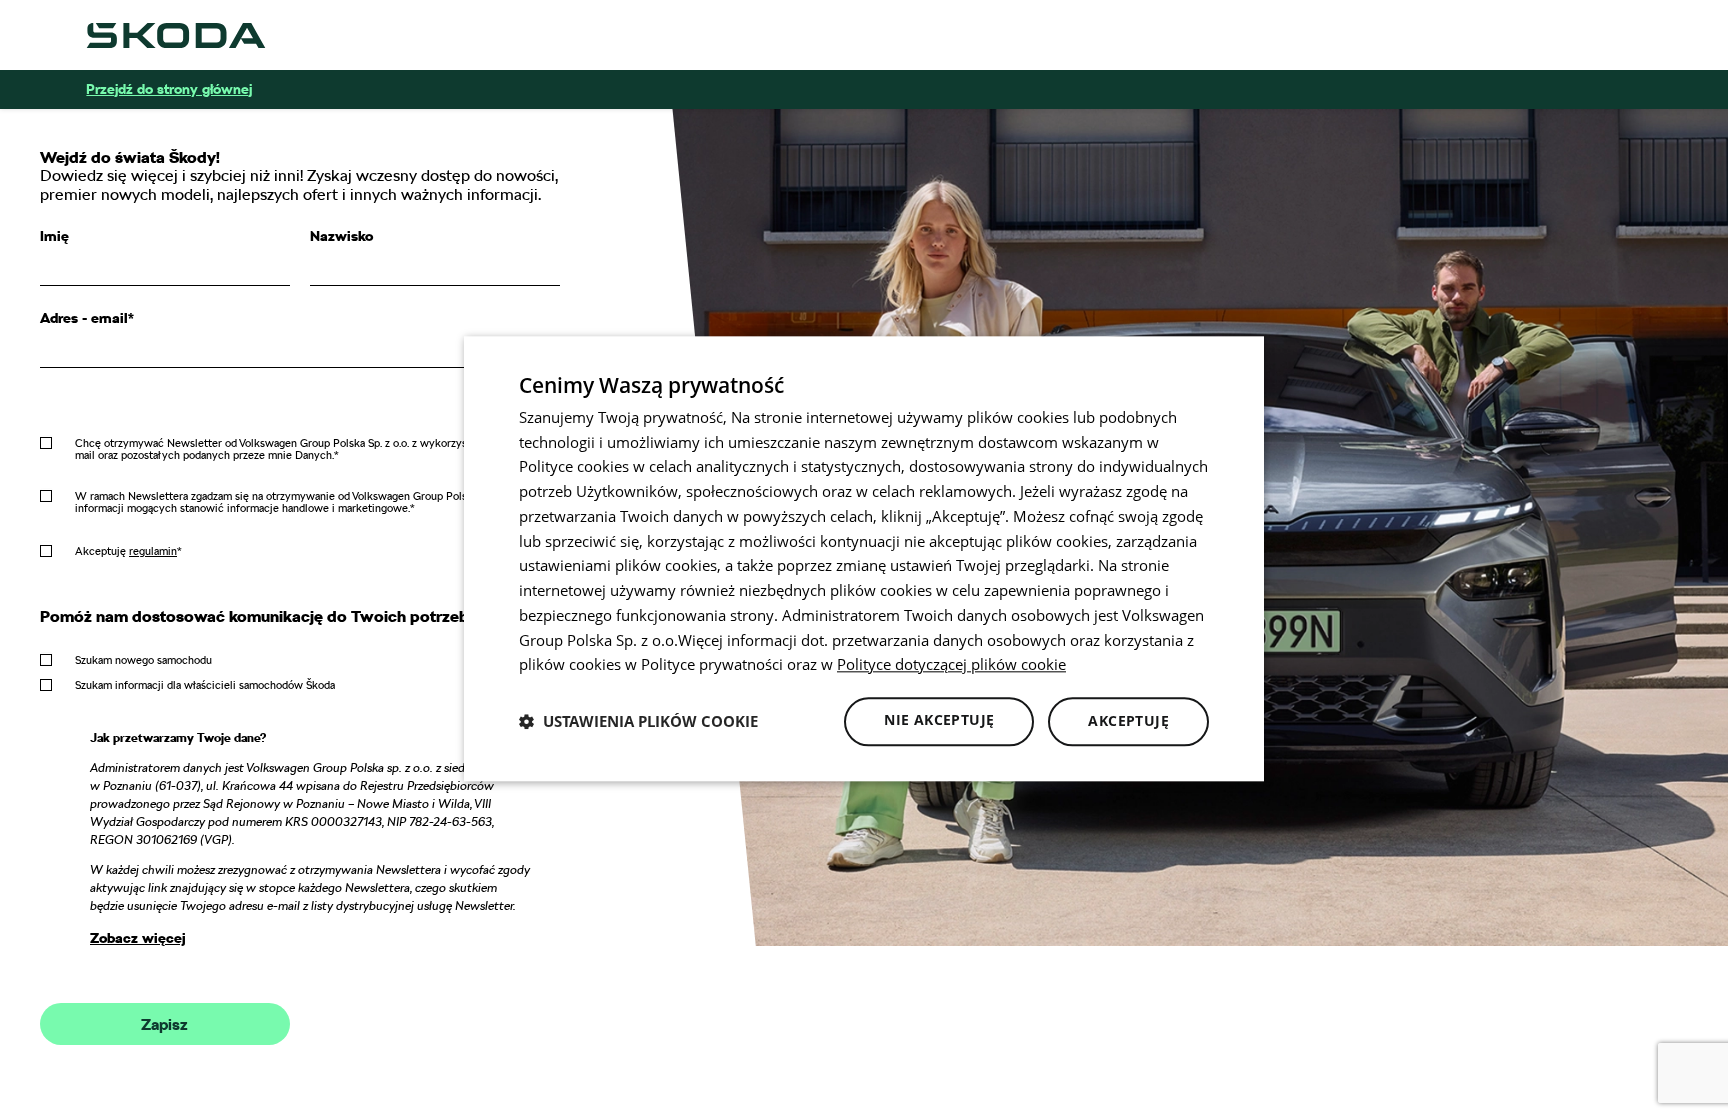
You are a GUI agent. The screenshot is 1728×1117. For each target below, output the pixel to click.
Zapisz (164, 1025)
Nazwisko (341, 236)
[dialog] (864, 558)
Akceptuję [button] (1128, 720)
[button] (638, 722)
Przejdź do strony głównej (169, 89)
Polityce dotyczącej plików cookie (951, 665)
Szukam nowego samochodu (143, 660)
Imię (54, 236)
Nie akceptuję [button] (939, 719)
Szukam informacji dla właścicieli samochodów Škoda (205, 685)
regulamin (153, 551)
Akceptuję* (128, 551)
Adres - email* (87, 318)
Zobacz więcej (138, 938)
